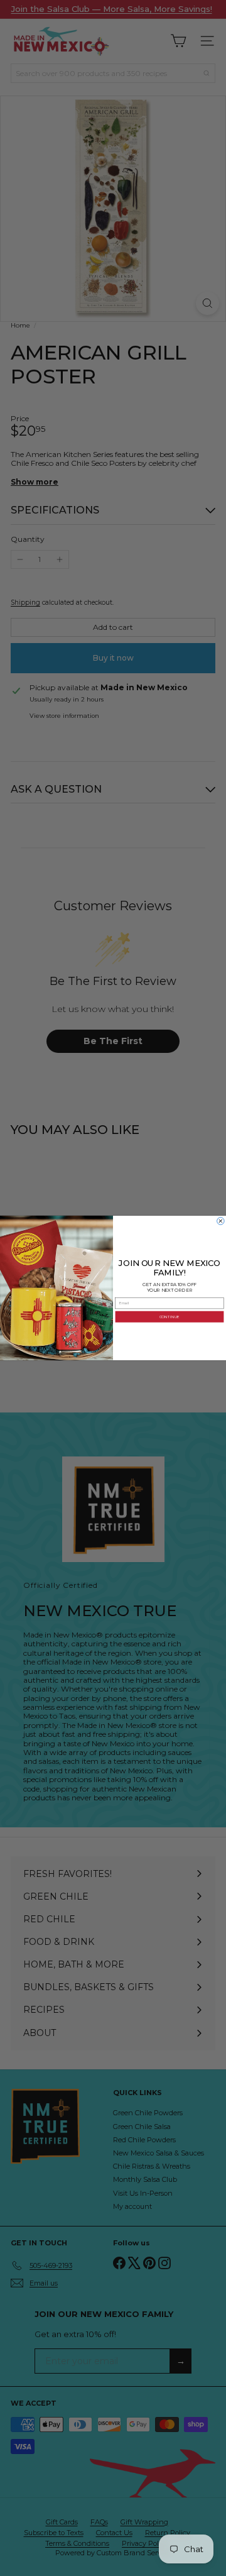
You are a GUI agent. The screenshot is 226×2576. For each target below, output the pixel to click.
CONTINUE (169, 1317)
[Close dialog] (221, 1221)
